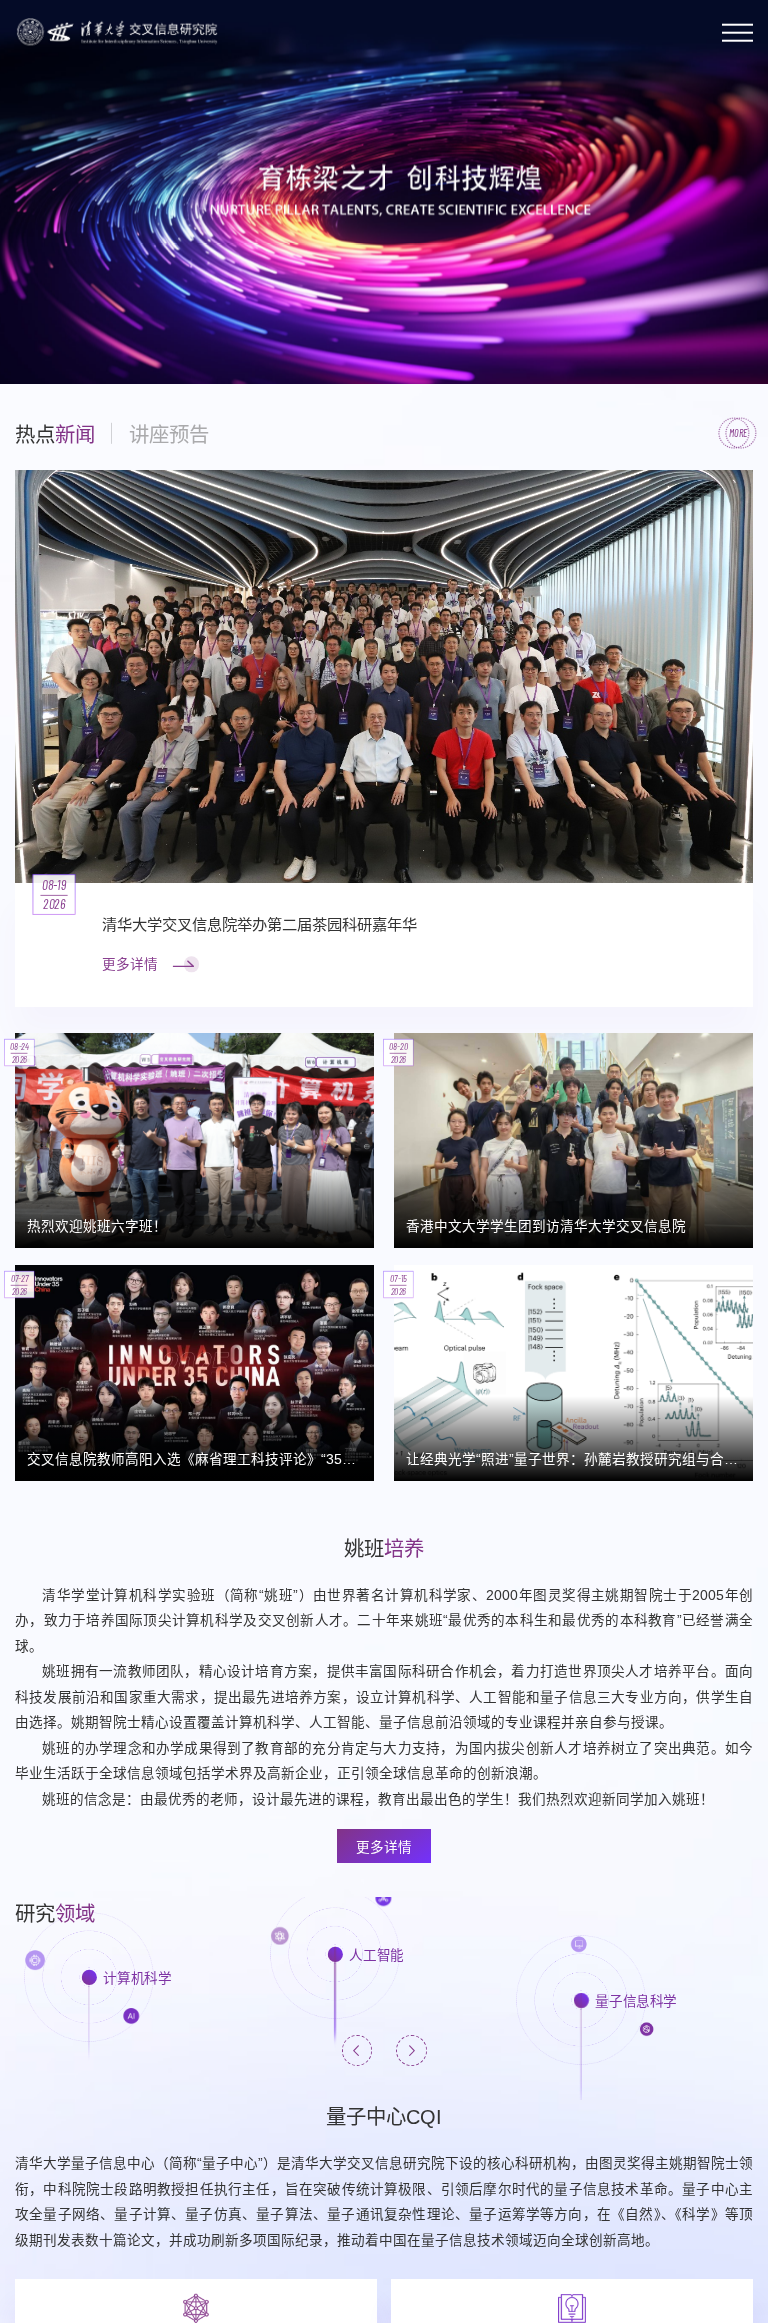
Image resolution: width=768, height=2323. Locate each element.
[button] (33, 335)
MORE (738, 433)
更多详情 (384, 1847)
